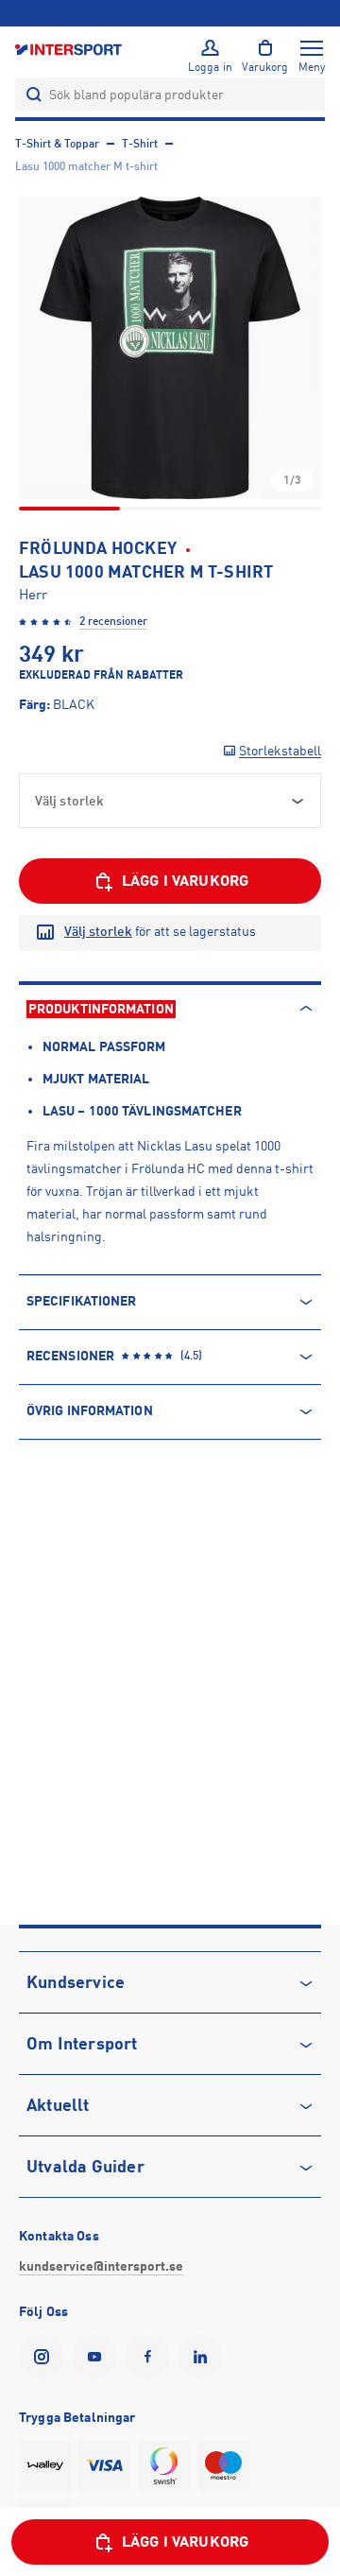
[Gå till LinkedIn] (204, 2357)
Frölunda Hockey (98, 548)
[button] (170, 348)
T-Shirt (140, 144)
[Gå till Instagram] (45, 2357)
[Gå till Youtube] (98, 2357)
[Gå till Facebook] (151, 2357)
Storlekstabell (280, 751)
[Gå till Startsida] (70, 49)
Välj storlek (98, 931)
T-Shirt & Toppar (57, 144)
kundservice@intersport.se (101, 2266)
